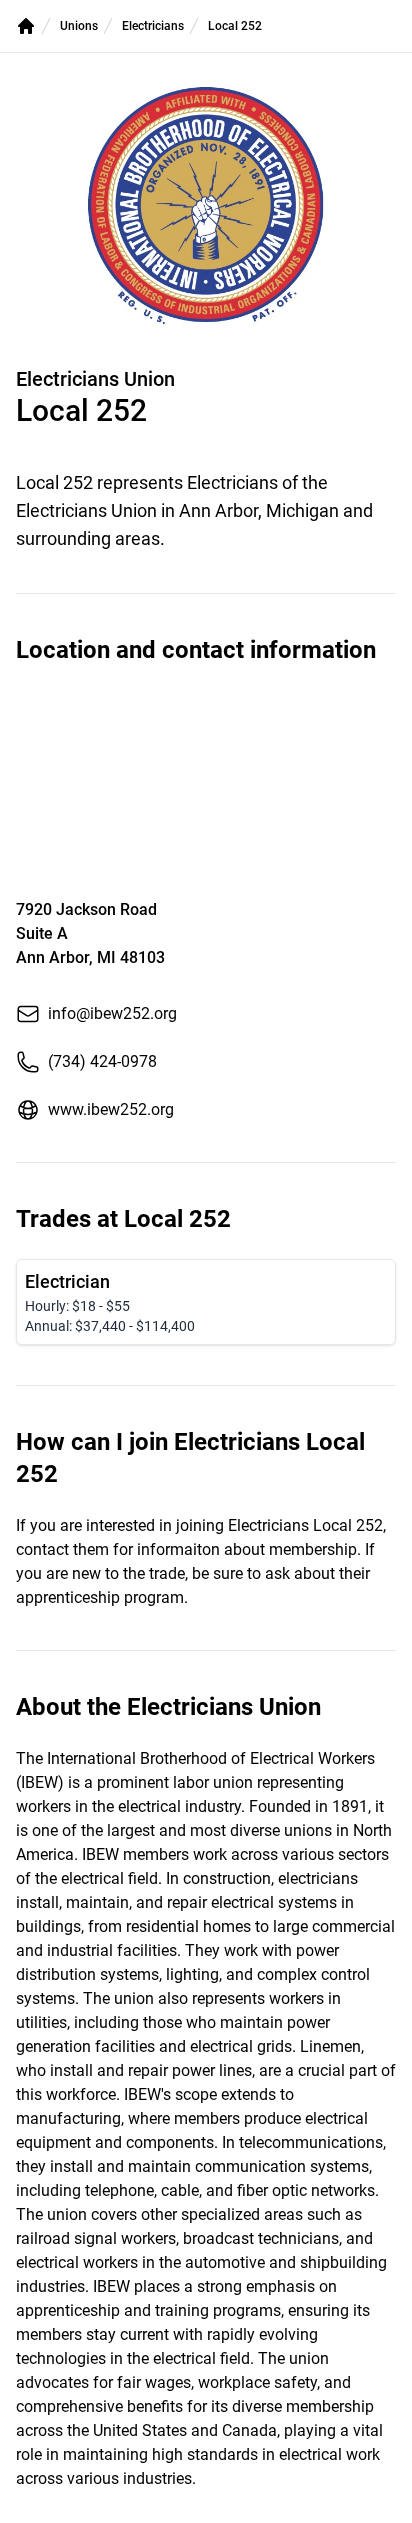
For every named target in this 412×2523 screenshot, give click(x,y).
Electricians (153, 26)
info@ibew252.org (112, 1013)
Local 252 (235, 26)
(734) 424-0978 (102, 1061)
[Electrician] (206, 1302)
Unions (79, 26)
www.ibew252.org (111, 1109)
